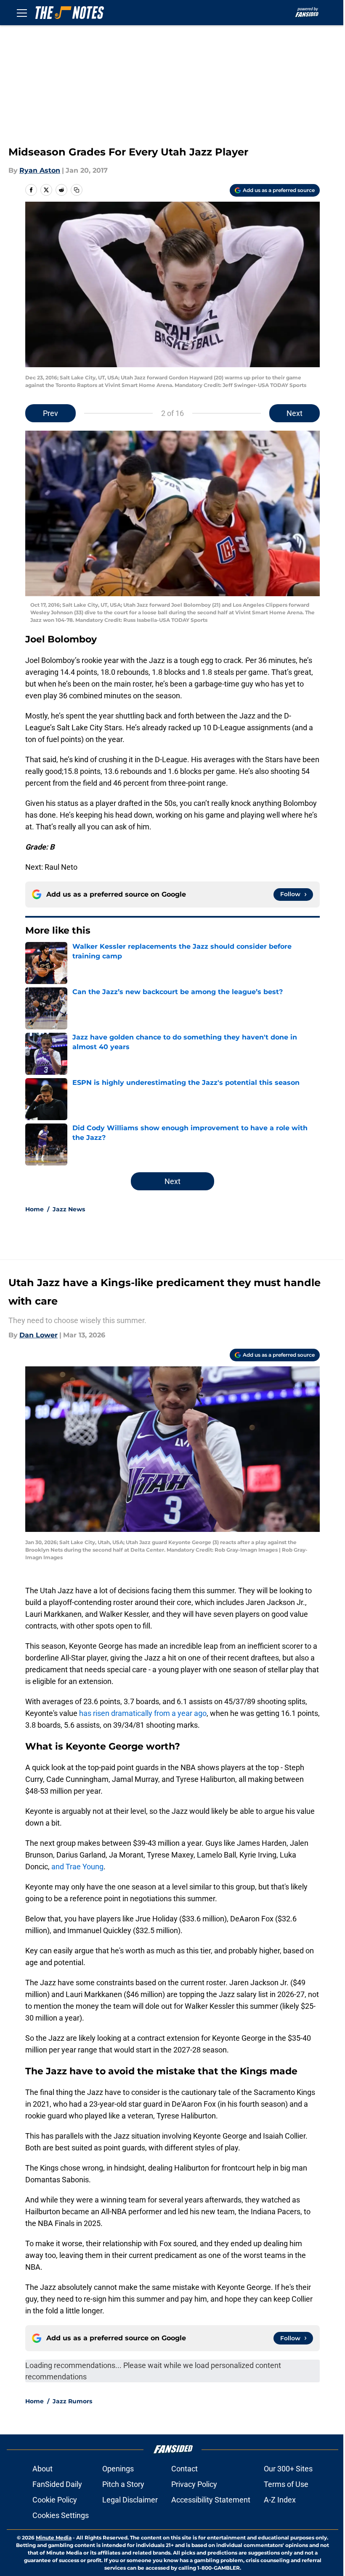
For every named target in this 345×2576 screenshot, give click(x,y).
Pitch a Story (123, 2484)
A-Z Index (280, 2500)
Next (295, 413)
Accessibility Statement (211, 2500)
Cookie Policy (55, 2500)
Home (34, 1209)
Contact (184, 2469)
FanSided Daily (57, 2484)
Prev (50, 413)
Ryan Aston (40, 170)
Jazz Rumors (72, 2401)
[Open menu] (22, 13)
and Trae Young (77, 1867)
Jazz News (69, 1209)
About (42, 2469)
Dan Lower (38, 1335)
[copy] (77, 190)
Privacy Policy (194, 2484)
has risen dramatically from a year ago (143, 1713)
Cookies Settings (61, 2515)
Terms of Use (286, 2484)
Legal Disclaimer (130, 2500)
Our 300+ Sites (288, 2469)
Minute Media (54, 2538)
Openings (118, 2469)
